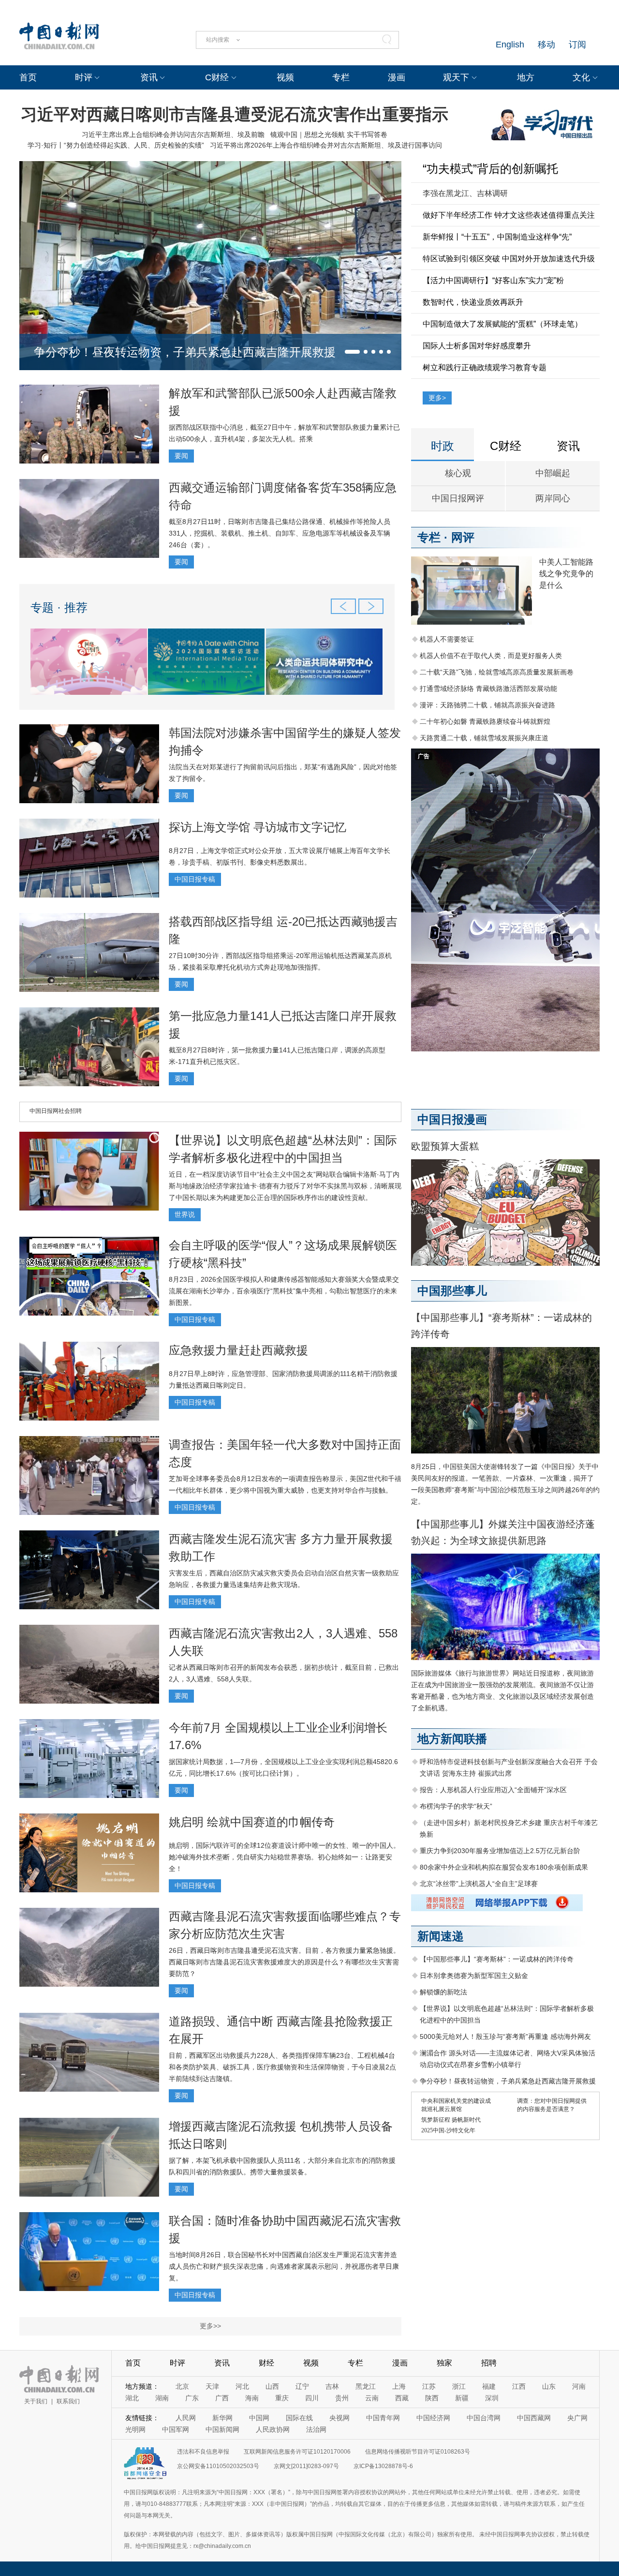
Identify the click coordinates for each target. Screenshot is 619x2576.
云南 (372, 2398)
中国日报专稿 (195, 879)
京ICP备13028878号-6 (383, 2466)
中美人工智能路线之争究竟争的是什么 (566, 574)
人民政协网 (273, 2429)
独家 (444, 2363)
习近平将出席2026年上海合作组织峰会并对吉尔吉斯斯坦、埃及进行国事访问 (326, 145)
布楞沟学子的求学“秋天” (456, 1806)
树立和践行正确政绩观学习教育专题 (485, 367)
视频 (285, 77)
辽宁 (302, 2386)
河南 (579, 2386)
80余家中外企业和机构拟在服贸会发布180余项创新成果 (504, 1867)
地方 (526, 77)
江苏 (429, 2386)
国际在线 (299, 2418)
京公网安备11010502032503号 (218, 2466)
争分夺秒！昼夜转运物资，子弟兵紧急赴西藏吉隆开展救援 (185, 352)
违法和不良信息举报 (203, 2452)
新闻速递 (441, 1936)
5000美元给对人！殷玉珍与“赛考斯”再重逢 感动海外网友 (505, 2037)
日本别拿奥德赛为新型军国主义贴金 (474, 1976)
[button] (352, 352)
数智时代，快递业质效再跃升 (473, 302)
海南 (252, 2398)
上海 (399, 2386)
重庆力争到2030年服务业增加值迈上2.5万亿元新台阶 (500, 1851)
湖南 (162, 2398)
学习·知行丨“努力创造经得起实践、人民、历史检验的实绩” (116, 145)
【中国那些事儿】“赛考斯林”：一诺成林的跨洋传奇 (497, 1959)
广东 (192, 2398)
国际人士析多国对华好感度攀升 (477, 346)
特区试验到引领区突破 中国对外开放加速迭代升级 (509, 259)
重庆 (282, 2398)
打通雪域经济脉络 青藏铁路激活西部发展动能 (488, 689)
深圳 (492, 2398)
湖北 (132, 2398)
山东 (549, 2386)
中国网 (259, 2418)
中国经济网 (433, 2418)
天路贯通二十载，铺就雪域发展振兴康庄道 (484, 738)
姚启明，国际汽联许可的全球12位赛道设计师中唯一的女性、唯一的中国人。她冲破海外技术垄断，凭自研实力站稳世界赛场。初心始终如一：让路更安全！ (284, 1857)
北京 (182, 2386)
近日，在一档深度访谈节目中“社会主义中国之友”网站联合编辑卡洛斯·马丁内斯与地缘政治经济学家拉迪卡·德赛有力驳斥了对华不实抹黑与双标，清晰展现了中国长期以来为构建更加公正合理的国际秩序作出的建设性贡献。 (285, 1186)
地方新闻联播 (452, 1739)
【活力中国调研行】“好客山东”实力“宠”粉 (493, 280)
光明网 (135, 2429)
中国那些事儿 (452, 1291)
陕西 (432, 2398)
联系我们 (68, 2401)
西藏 (402, 2398)
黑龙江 (366, 2386)
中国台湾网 (484, 2418)
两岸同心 (553, 498)
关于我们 (36, 2401)
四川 (312, 2398)
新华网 (222, 2418)
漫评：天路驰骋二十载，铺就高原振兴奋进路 (487, 705)
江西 (519, 2386)
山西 (272, 2386)
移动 (546, 45)
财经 (266, 2363)
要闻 (181, 456)
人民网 (186, 2418)
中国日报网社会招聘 (56, 1111)
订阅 (577, 45)
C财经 (217, 77)
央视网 (339, 2418)
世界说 (185, 1214)
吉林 (332, 2386)
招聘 (489, 2363)
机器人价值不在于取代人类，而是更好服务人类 (491, 656)
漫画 (397, 77)
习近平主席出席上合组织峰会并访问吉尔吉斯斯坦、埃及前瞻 (173, 135)
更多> (437, 398)
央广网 (577, 2418)
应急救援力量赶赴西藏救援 (238, 1350)
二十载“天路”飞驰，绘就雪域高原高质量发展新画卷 (497, 672)
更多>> (210, 2326)
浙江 (459, 2386)
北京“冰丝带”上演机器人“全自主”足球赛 (479, 1884)
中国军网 (176, 2429)
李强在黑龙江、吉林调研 (465, 193)
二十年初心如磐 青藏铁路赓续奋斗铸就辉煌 (485, 721)
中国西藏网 (534, 2418)
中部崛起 (553, 473)
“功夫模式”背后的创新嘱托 (490, 169)
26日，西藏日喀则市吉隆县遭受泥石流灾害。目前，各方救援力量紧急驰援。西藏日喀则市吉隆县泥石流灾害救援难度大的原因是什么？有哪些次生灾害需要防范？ (284, 1962)
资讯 (149, 77)
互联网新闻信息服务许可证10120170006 (297, 2452)
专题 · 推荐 (59, 607)
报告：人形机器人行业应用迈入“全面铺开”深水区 (493, 1790)
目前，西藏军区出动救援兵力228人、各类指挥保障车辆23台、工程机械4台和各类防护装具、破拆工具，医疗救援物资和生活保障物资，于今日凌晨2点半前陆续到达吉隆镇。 (282, 2067)
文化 (581, 77)
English (510, 45)
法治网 (316, 2429)
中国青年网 (383, 2418)
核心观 (458, 473)
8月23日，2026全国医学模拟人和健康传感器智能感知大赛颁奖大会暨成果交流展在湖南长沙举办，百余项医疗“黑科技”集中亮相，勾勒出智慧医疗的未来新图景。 (284, 1291)
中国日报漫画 (452, 1119)
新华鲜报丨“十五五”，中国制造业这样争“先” (497, 237)
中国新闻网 (222, 2429)
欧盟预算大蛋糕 (445, 1146)
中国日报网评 (458, 498)
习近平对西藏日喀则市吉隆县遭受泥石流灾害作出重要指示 (235, 114)
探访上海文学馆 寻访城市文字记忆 (258, 827)
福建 (489, 2386)
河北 (242, 2386)
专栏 (341, 77)
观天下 (456, 77)
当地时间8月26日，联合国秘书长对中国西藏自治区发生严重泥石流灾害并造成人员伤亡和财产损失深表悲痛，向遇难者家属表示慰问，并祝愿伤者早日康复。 (284, 2266)
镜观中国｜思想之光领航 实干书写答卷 (329, 135)
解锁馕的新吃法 (443, 1992)
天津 (212, 2386)
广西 (222, 2398)
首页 (28, 77)
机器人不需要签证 (447, 639)
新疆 (462, 2398)
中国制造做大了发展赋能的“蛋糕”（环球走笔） (502, 324)
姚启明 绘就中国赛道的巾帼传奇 (252, 1822)
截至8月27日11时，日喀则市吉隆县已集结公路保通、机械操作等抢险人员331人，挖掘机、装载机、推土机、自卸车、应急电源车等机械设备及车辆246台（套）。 (280, 533)
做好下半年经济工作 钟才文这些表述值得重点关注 (509, 215)
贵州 (342, 2398)
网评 (463, 537)
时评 (84, 77)
